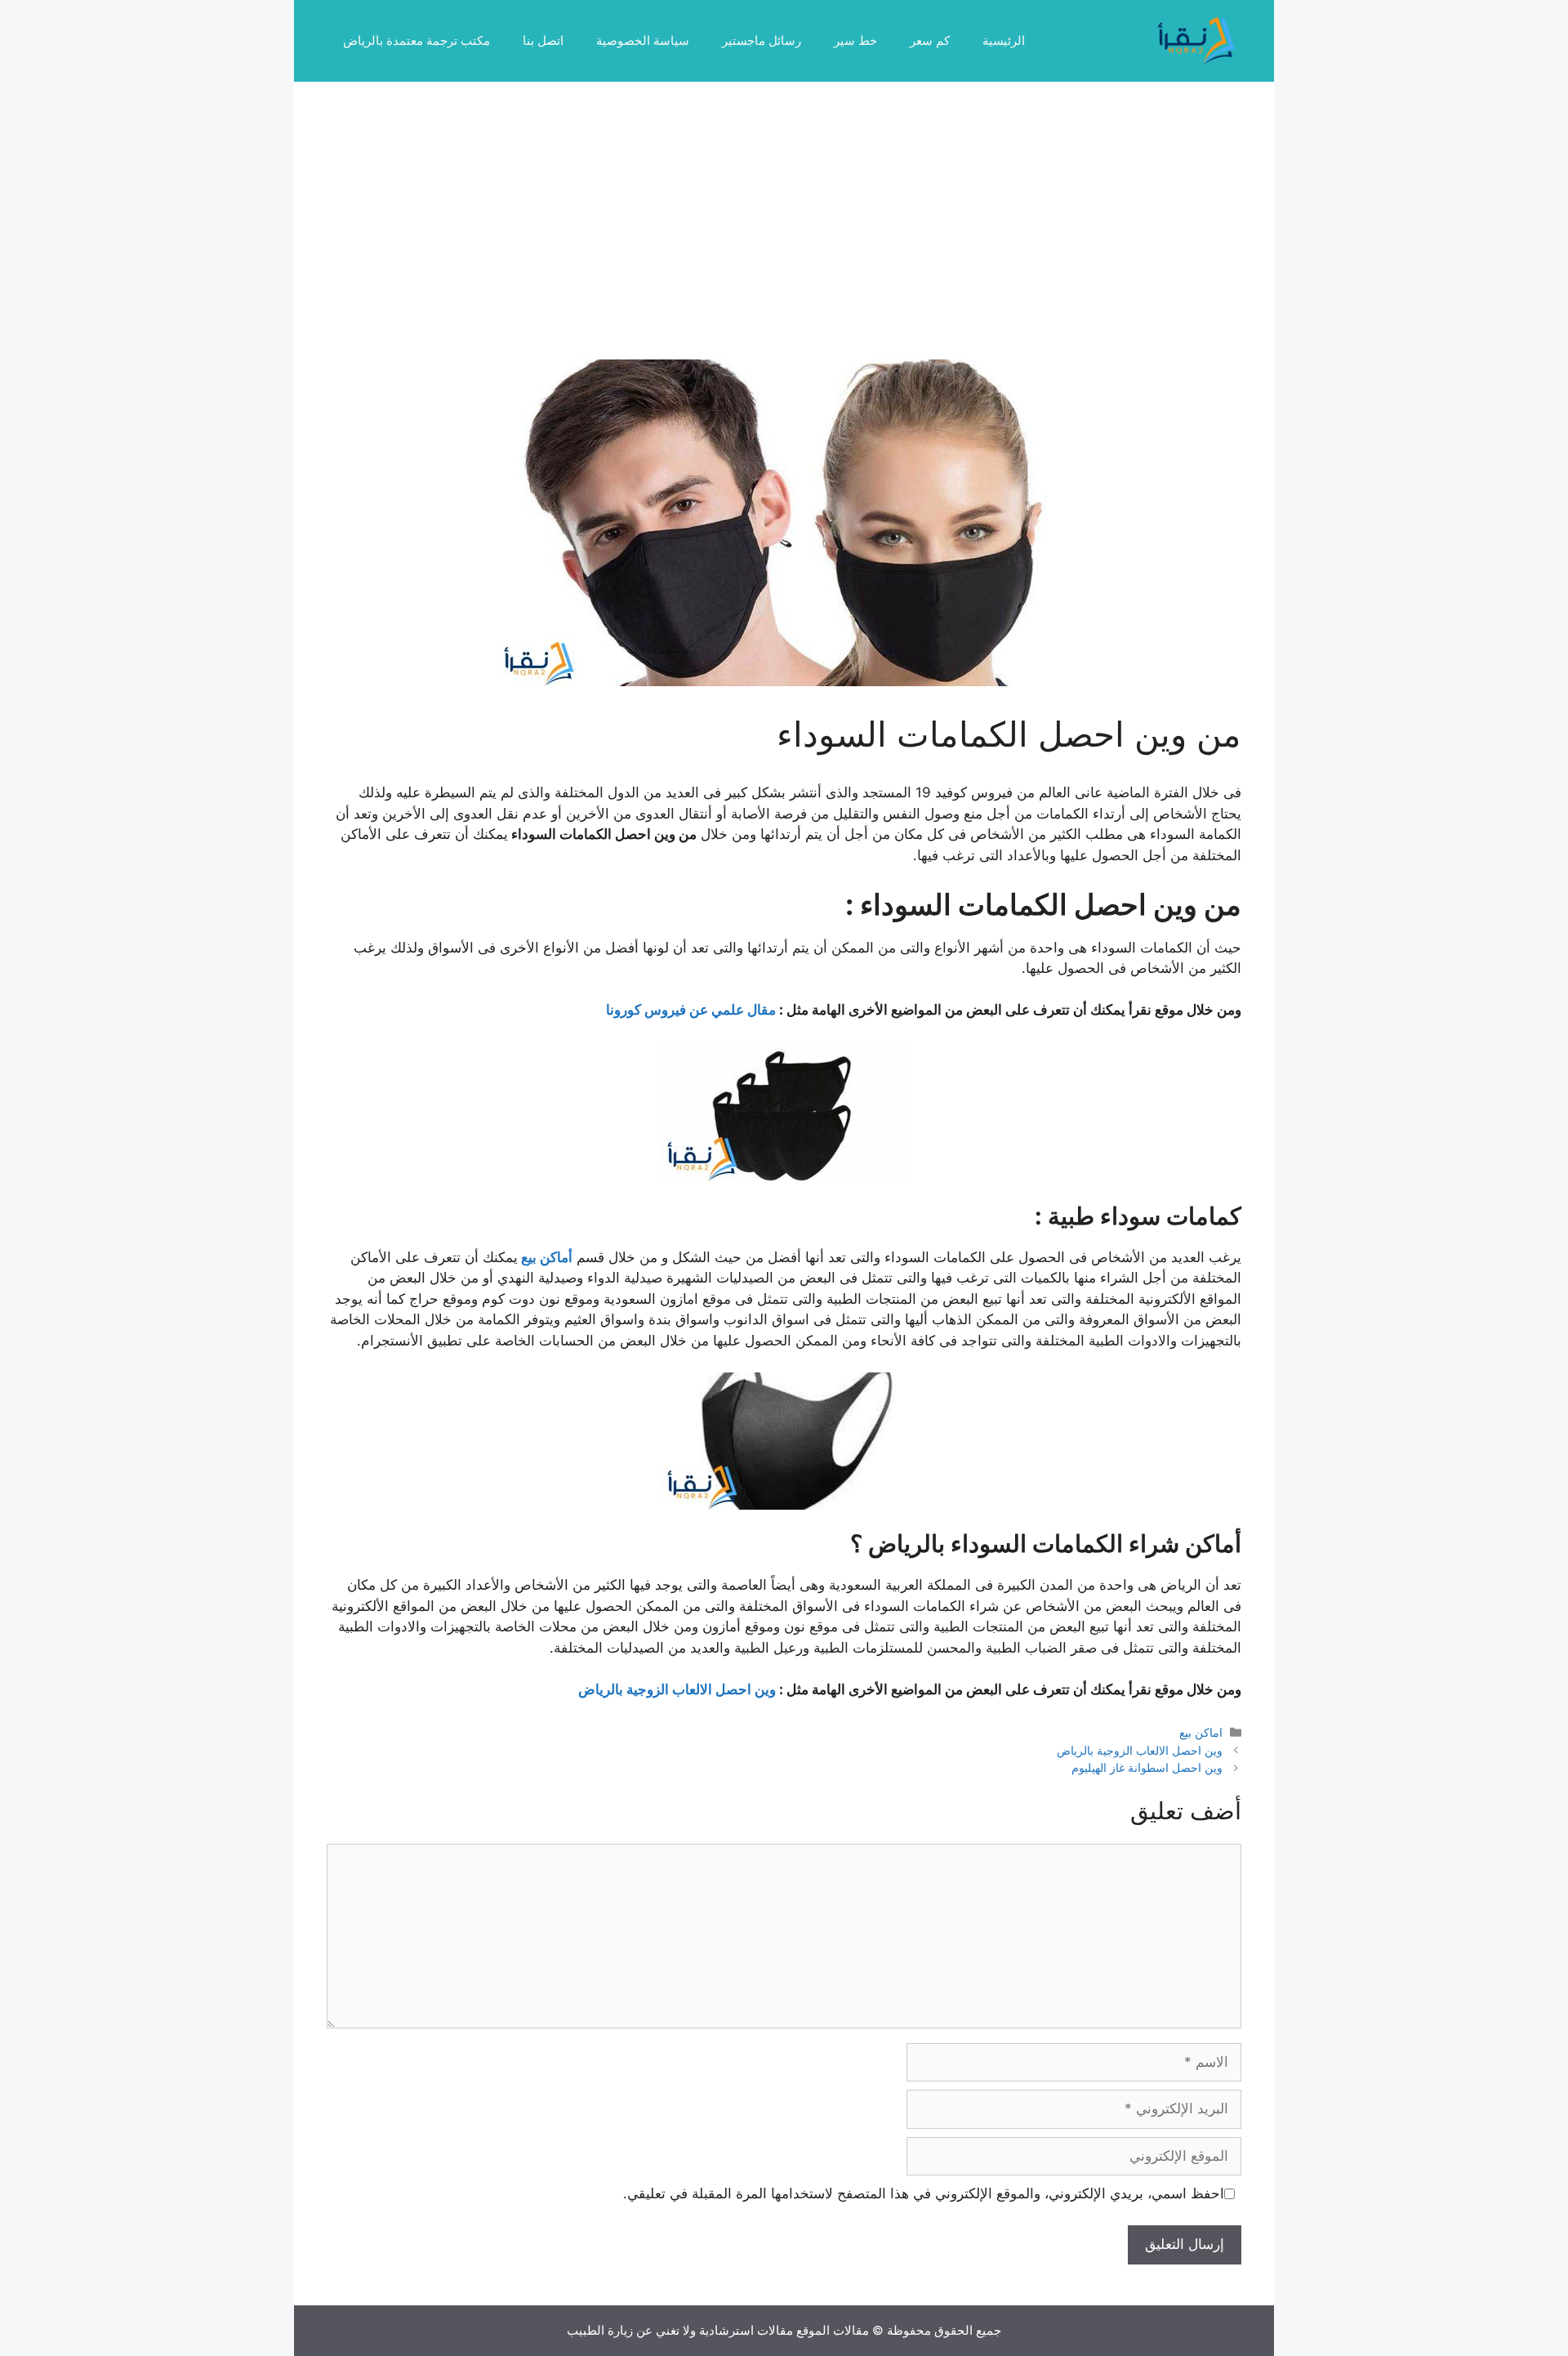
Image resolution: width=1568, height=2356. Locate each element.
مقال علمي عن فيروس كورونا (691, 1010)
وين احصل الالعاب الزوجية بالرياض (677, 1689)
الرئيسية (1004, 40)
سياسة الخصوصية (643, 40)
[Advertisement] (784, 237)
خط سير (855, 40)
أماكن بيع (547, 1257)
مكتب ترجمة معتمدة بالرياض (416, 40)
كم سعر (930, 40)
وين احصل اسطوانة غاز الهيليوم (1147, 1767)
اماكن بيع (1201, 1732)
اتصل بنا (543, 40)
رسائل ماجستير (762, 40)
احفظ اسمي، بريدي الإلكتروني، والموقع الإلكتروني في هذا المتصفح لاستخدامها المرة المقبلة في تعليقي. (924, 2193)
